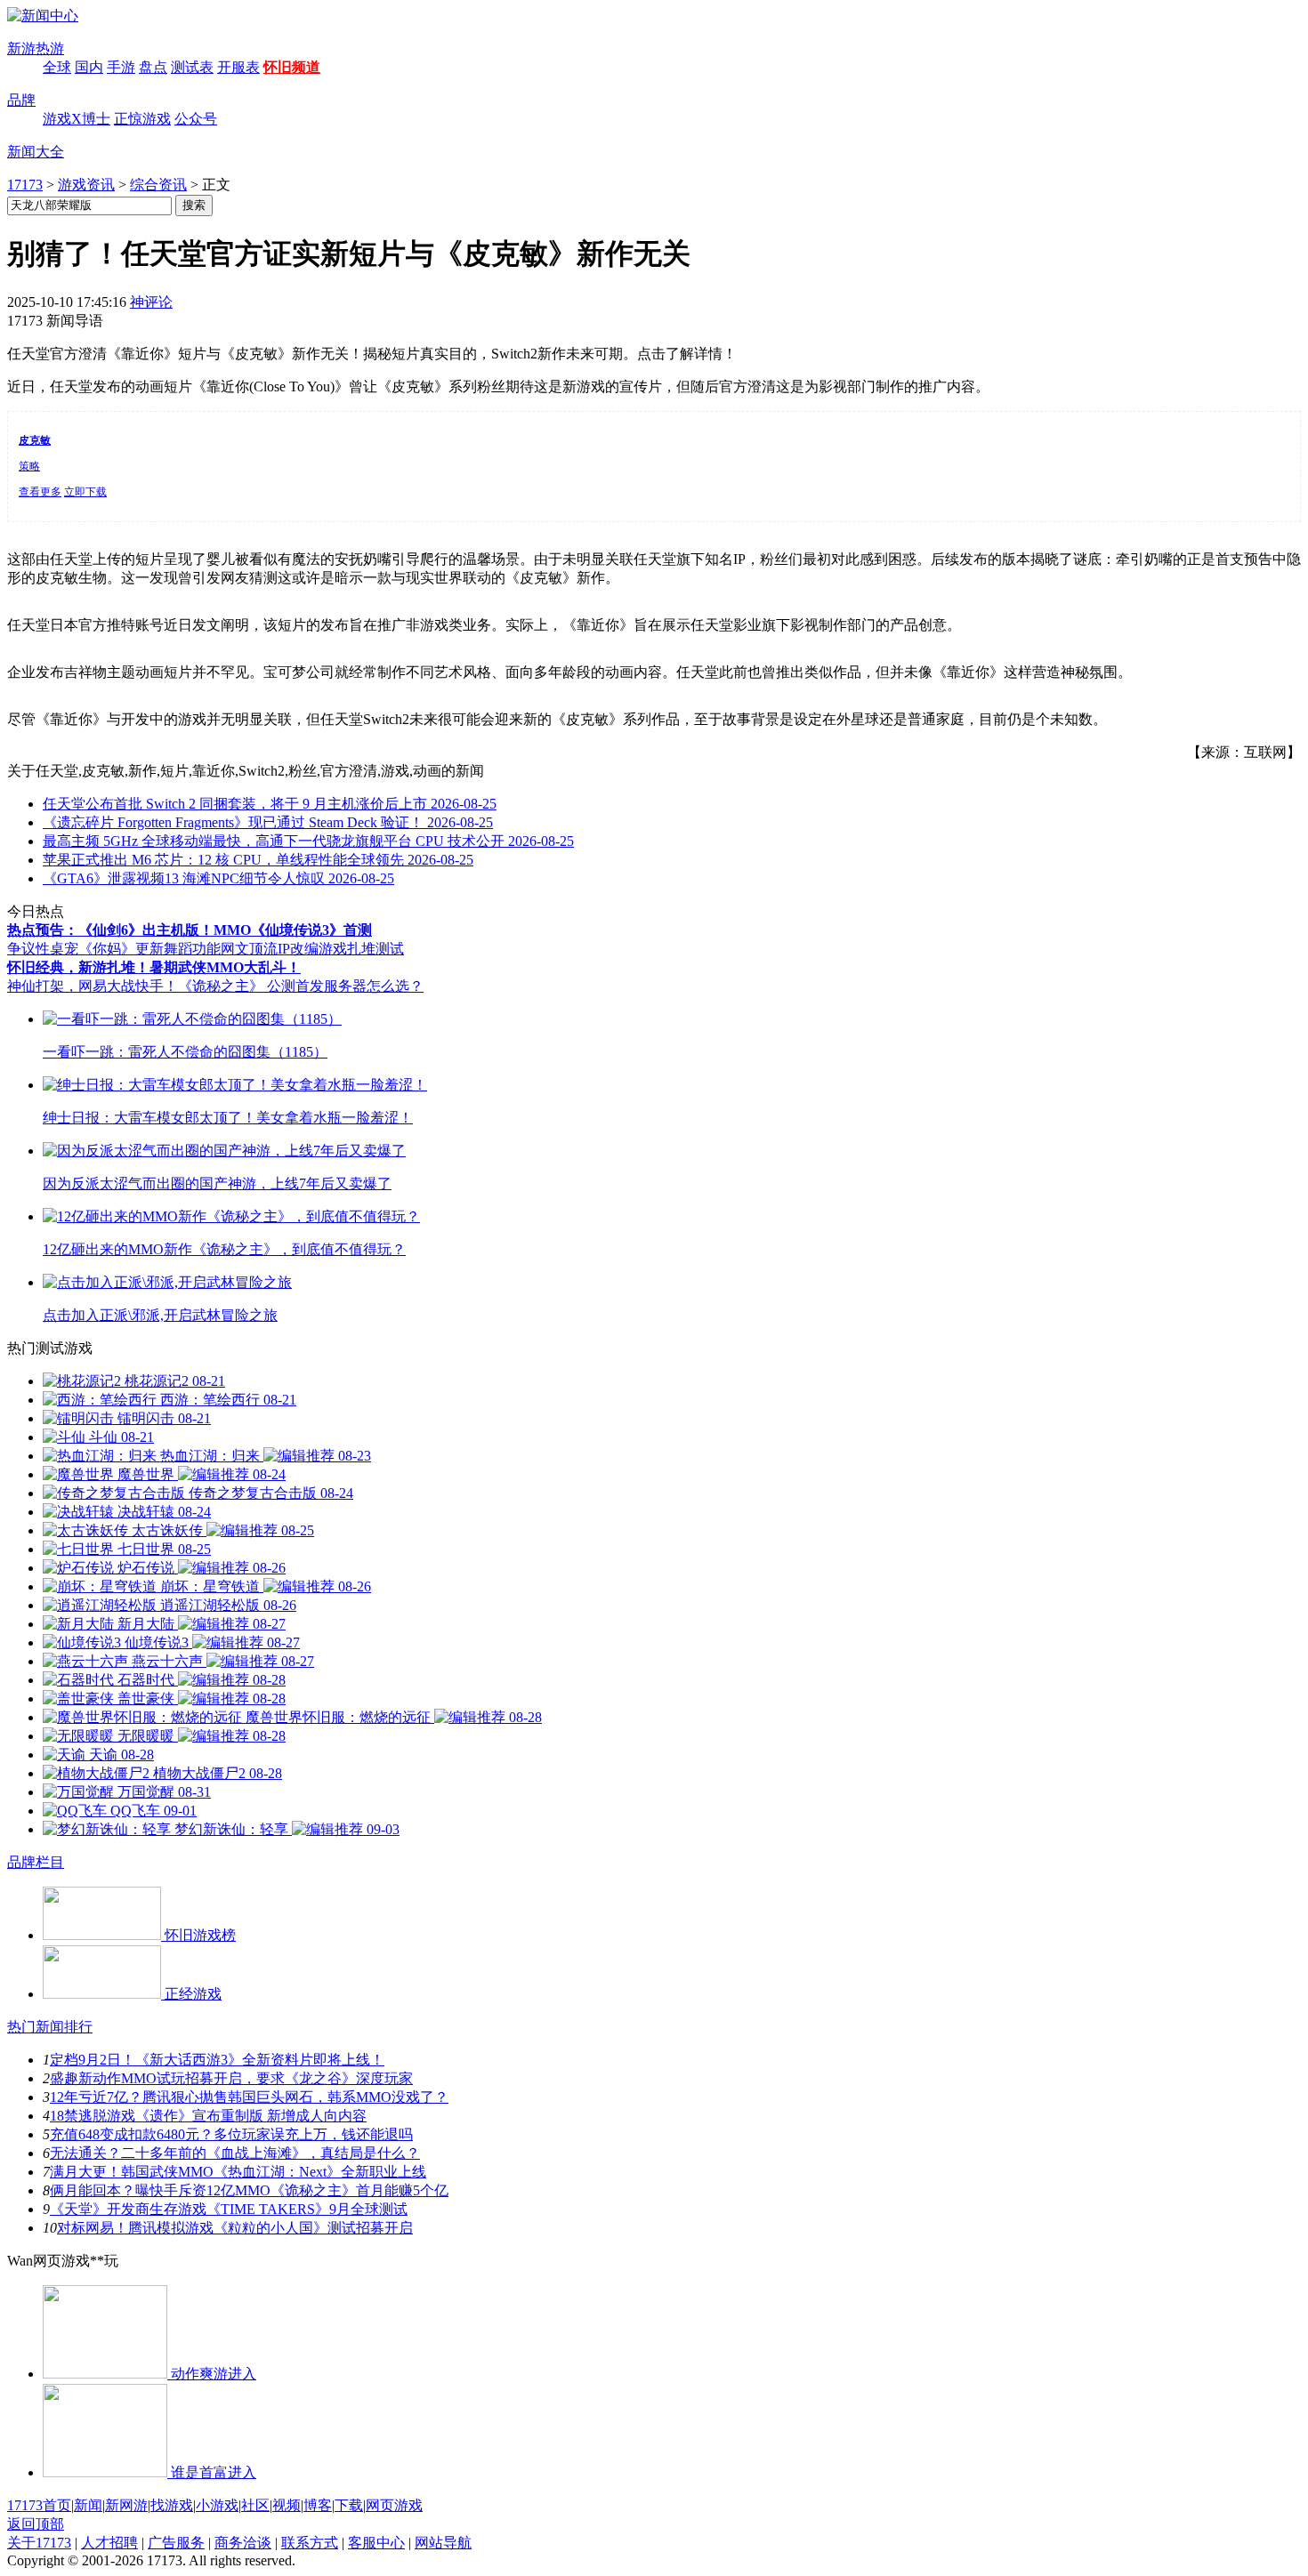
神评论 (151, 302)
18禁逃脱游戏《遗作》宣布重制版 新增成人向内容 (208, 2116)
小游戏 (217, 2505)
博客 (318, 2505)
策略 (29, 466)
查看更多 (40, 492)
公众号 (196, 119)
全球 (57, 67)
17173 (25, 185)
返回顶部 (36, 2524)
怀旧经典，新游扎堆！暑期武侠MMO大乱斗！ (154, 967)
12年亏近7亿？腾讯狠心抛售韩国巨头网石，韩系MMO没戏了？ (249, 2097)
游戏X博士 (77, 119)
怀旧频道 (292, 67)
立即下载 (85, 492)
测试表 (192, 67)
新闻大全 (36, 152)
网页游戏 (394, 2505)
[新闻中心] (43, 16)
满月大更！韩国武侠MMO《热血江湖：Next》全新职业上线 (238, 2172)
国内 (89, 67)
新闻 (88, 2505)
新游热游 (36, 48)
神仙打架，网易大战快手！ (93, 986)
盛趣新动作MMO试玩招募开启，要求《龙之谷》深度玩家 (231, 2078)
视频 (287, 2505)
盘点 (153, 67)
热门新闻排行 (50, 2027)
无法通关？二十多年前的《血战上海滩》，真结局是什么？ (235, 2153)
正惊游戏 (142, 119)
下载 (349, 2505)
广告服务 (176, 2543)
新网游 (126, 2505)
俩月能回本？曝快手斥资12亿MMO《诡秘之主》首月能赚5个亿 (249, 2190)
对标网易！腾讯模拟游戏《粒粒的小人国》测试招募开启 (235, 2228)
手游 (121, 67)
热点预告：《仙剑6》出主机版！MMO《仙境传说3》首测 (190, 930)
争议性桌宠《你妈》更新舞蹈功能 (114, 949)
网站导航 (443, 2543)
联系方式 (310, 2543)
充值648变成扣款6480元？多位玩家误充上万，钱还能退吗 (231, 2134)
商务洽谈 (243, 2543)
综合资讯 (158, 185)
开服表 (238, 67)
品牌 (21, 100)
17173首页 (39, 2505)
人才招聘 (109, 2543)
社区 (255, 2505)
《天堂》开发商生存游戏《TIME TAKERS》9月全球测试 (229, 2209)
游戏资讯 (86, 185)
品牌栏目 (36, 1862)
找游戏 (172, 2505)
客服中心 (376, 2543)
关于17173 (39, 2543)
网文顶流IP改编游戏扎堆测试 (312, 949)
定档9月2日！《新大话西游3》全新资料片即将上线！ (217, 2060)
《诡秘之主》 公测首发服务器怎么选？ (301, 986)
